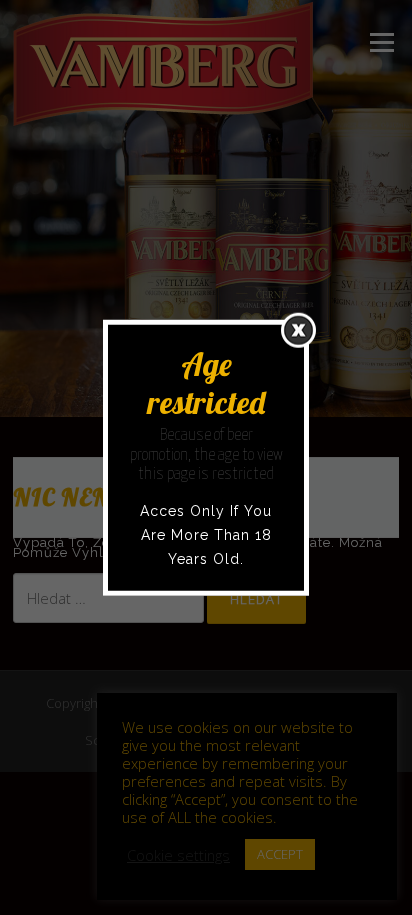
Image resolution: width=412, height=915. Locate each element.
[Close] (298, 329)
